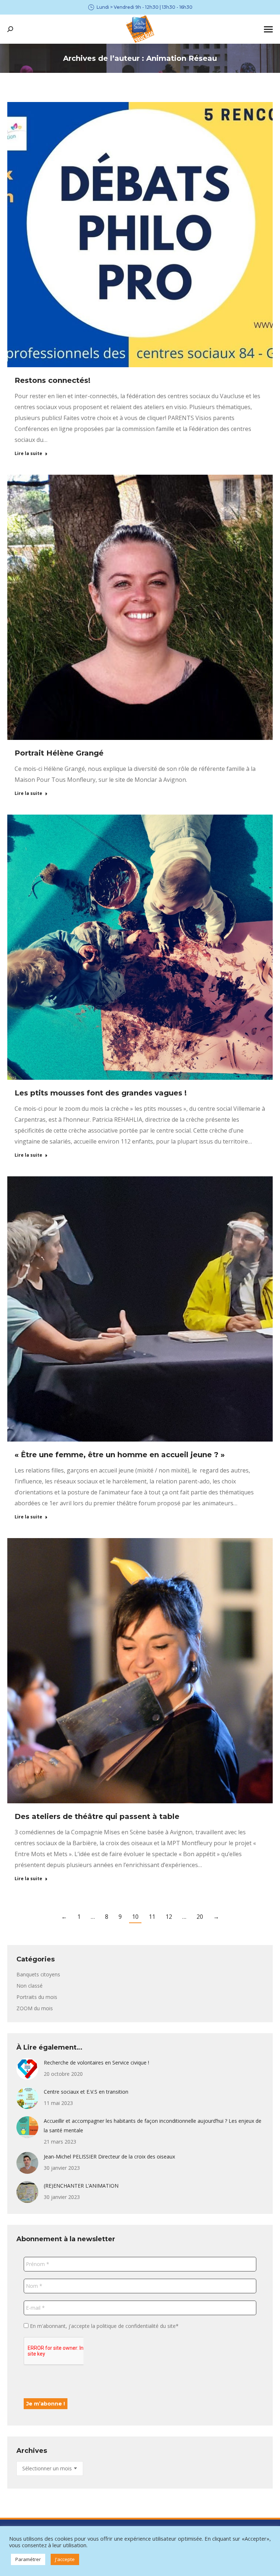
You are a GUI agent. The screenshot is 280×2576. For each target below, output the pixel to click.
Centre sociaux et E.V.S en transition (86, 2092)
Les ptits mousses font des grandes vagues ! (101, 1093)
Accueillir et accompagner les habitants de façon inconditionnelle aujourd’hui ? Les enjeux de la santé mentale (153, 2126)
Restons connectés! (52, 380)
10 (135, 1917)
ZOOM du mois (35, 2008)
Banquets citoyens (38, 1974)
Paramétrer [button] (28, 2559)
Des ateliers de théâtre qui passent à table (97, 1816)
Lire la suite (28, 454)
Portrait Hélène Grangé (59, 753)
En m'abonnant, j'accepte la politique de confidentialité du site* (104, 2326)
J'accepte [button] (65, 2559)
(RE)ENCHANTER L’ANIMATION (81, 2186)
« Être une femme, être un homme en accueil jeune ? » (121, 1455)
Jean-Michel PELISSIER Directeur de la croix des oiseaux (109, 2157)
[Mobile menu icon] (268, 29)
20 (200, 1917)
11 (152, 1917)
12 (169, 1917)
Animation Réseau (182, 58)
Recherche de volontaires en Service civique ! (96, 2063)
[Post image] (27, 2069)
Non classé (30, 1986)
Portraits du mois (37, 1997)
